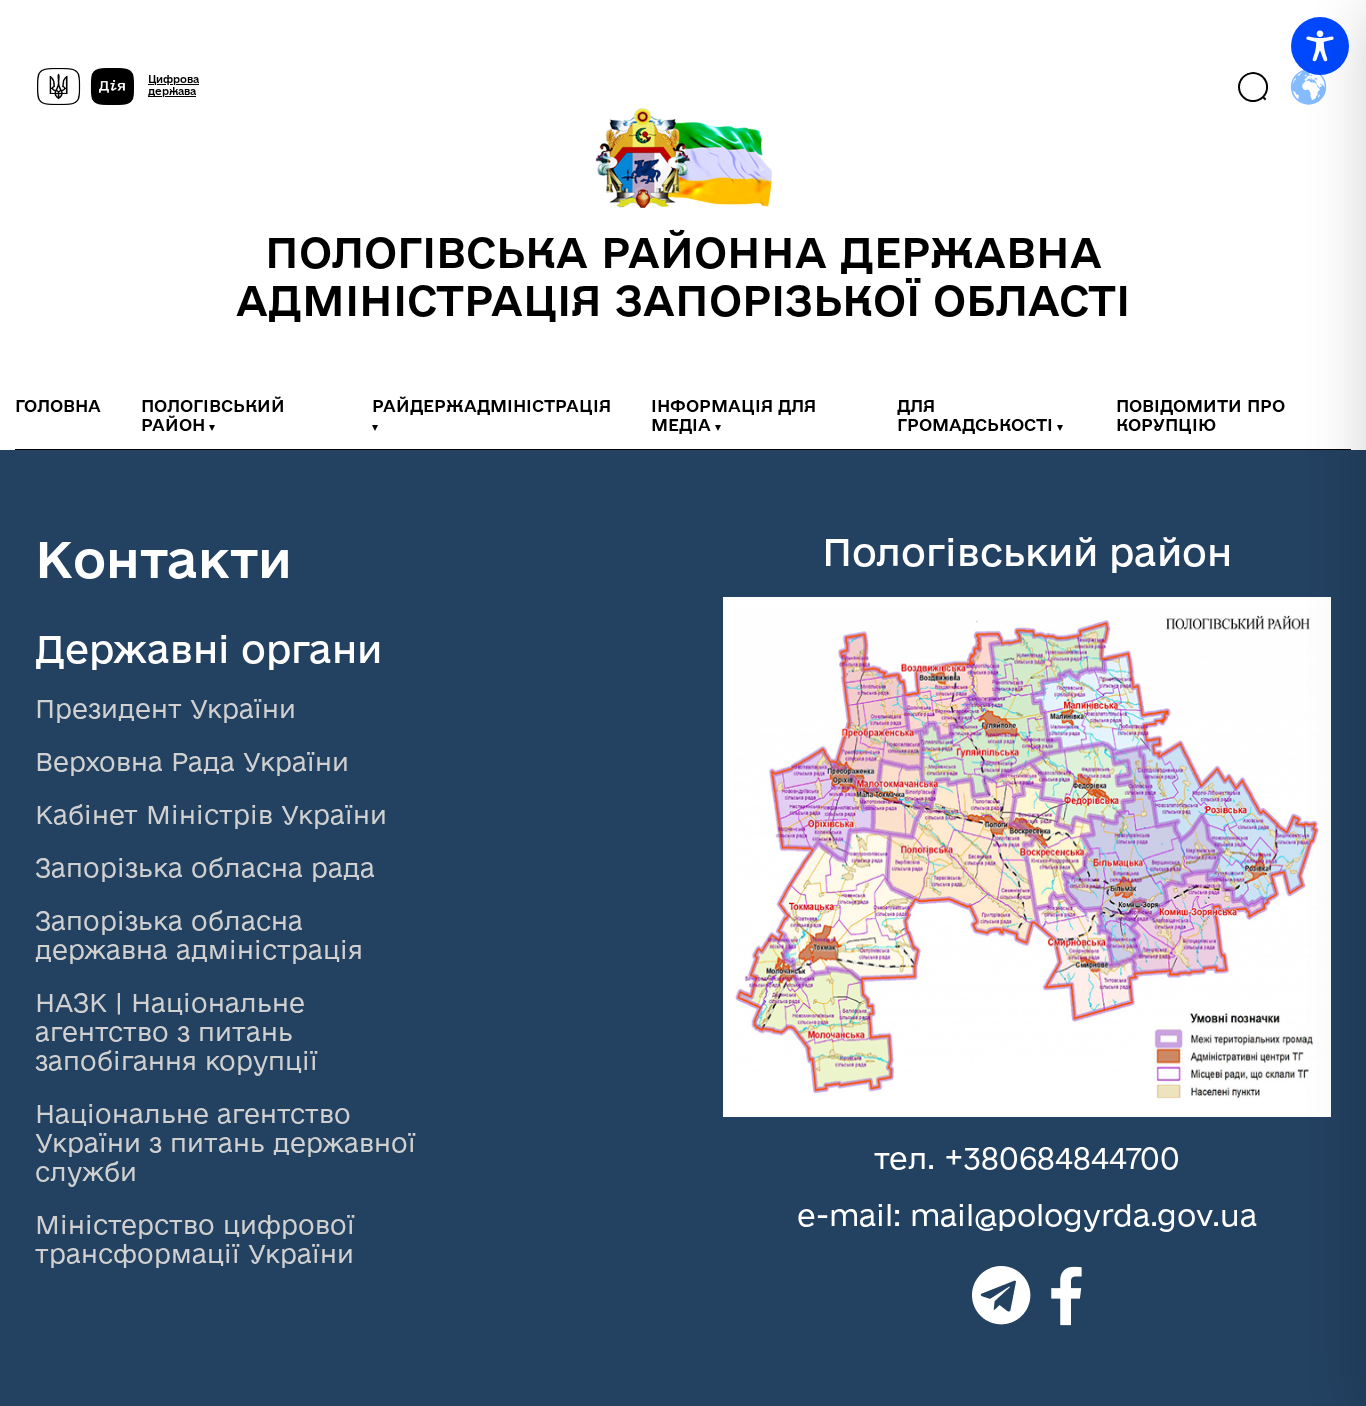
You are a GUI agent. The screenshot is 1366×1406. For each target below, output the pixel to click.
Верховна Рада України (192, 761)
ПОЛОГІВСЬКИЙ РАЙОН (213, 415)
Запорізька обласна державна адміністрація (199, 935)
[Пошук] (1254, 88)
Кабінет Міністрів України (211, 814)
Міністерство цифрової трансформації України (195, 1239)
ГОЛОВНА (58, 405)
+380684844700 (1062, 1157)
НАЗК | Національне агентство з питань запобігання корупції (176, 1031)
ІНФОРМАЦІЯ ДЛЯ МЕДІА (733, 415)
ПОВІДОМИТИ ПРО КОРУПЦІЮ (1200, 415)
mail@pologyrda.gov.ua (1083, 1214)
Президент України (165, 708)
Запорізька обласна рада (205, 867)
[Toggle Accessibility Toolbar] (1320, 46)
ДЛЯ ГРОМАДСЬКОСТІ (975, 415)
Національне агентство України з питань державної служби (225, 1142)
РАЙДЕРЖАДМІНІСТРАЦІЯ (491, 405)
